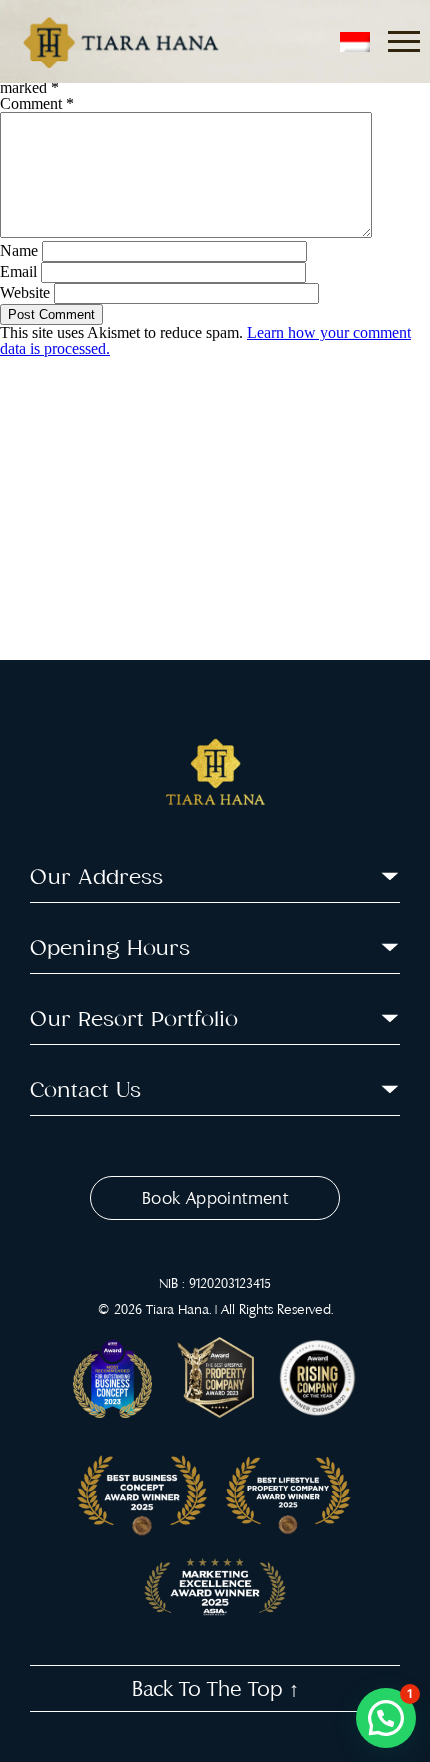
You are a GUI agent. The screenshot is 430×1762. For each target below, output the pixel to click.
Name (19, 250)
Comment (37, 103)
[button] (386, 1718)
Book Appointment (215, 1198)
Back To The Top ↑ (215, 1688)
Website (25, 292)
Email (18, 271)
